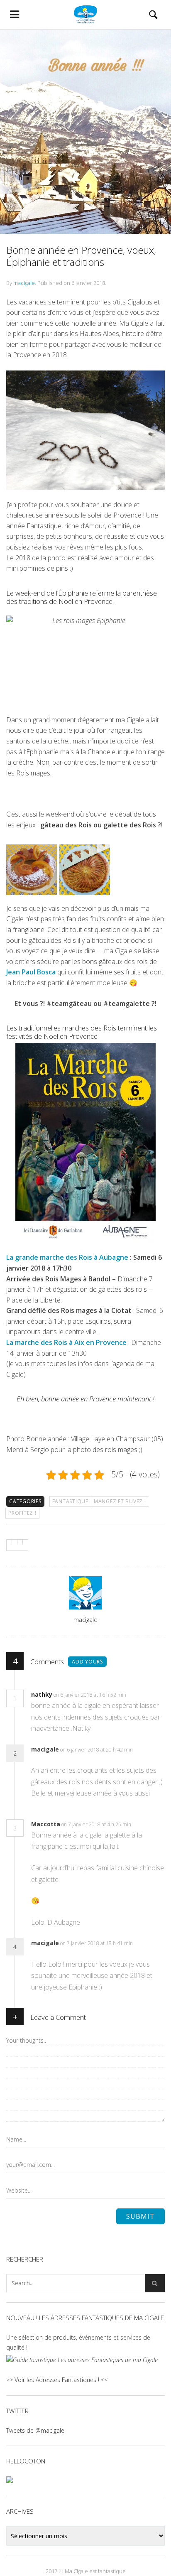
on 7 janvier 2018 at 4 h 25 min (97, 1824)
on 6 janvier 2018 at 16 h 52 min (90, 1695)
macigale (24, 283)
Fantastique (70, 1501)
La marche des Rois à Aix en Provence (66, 1342)
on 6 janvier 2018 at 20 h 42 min (96, 1750)
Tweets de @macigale (35, 2430)
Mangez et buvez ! (120, 1501)
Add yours (87, 1662)
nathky (42, 1694)
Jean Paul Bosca (31, 972)
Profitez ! (22, 1513)
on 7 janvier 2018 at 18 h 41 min (96, 1943)
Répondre (144, 1695)
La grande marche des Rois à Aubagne (67, 1257)
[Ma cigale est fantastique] (85, 15)
